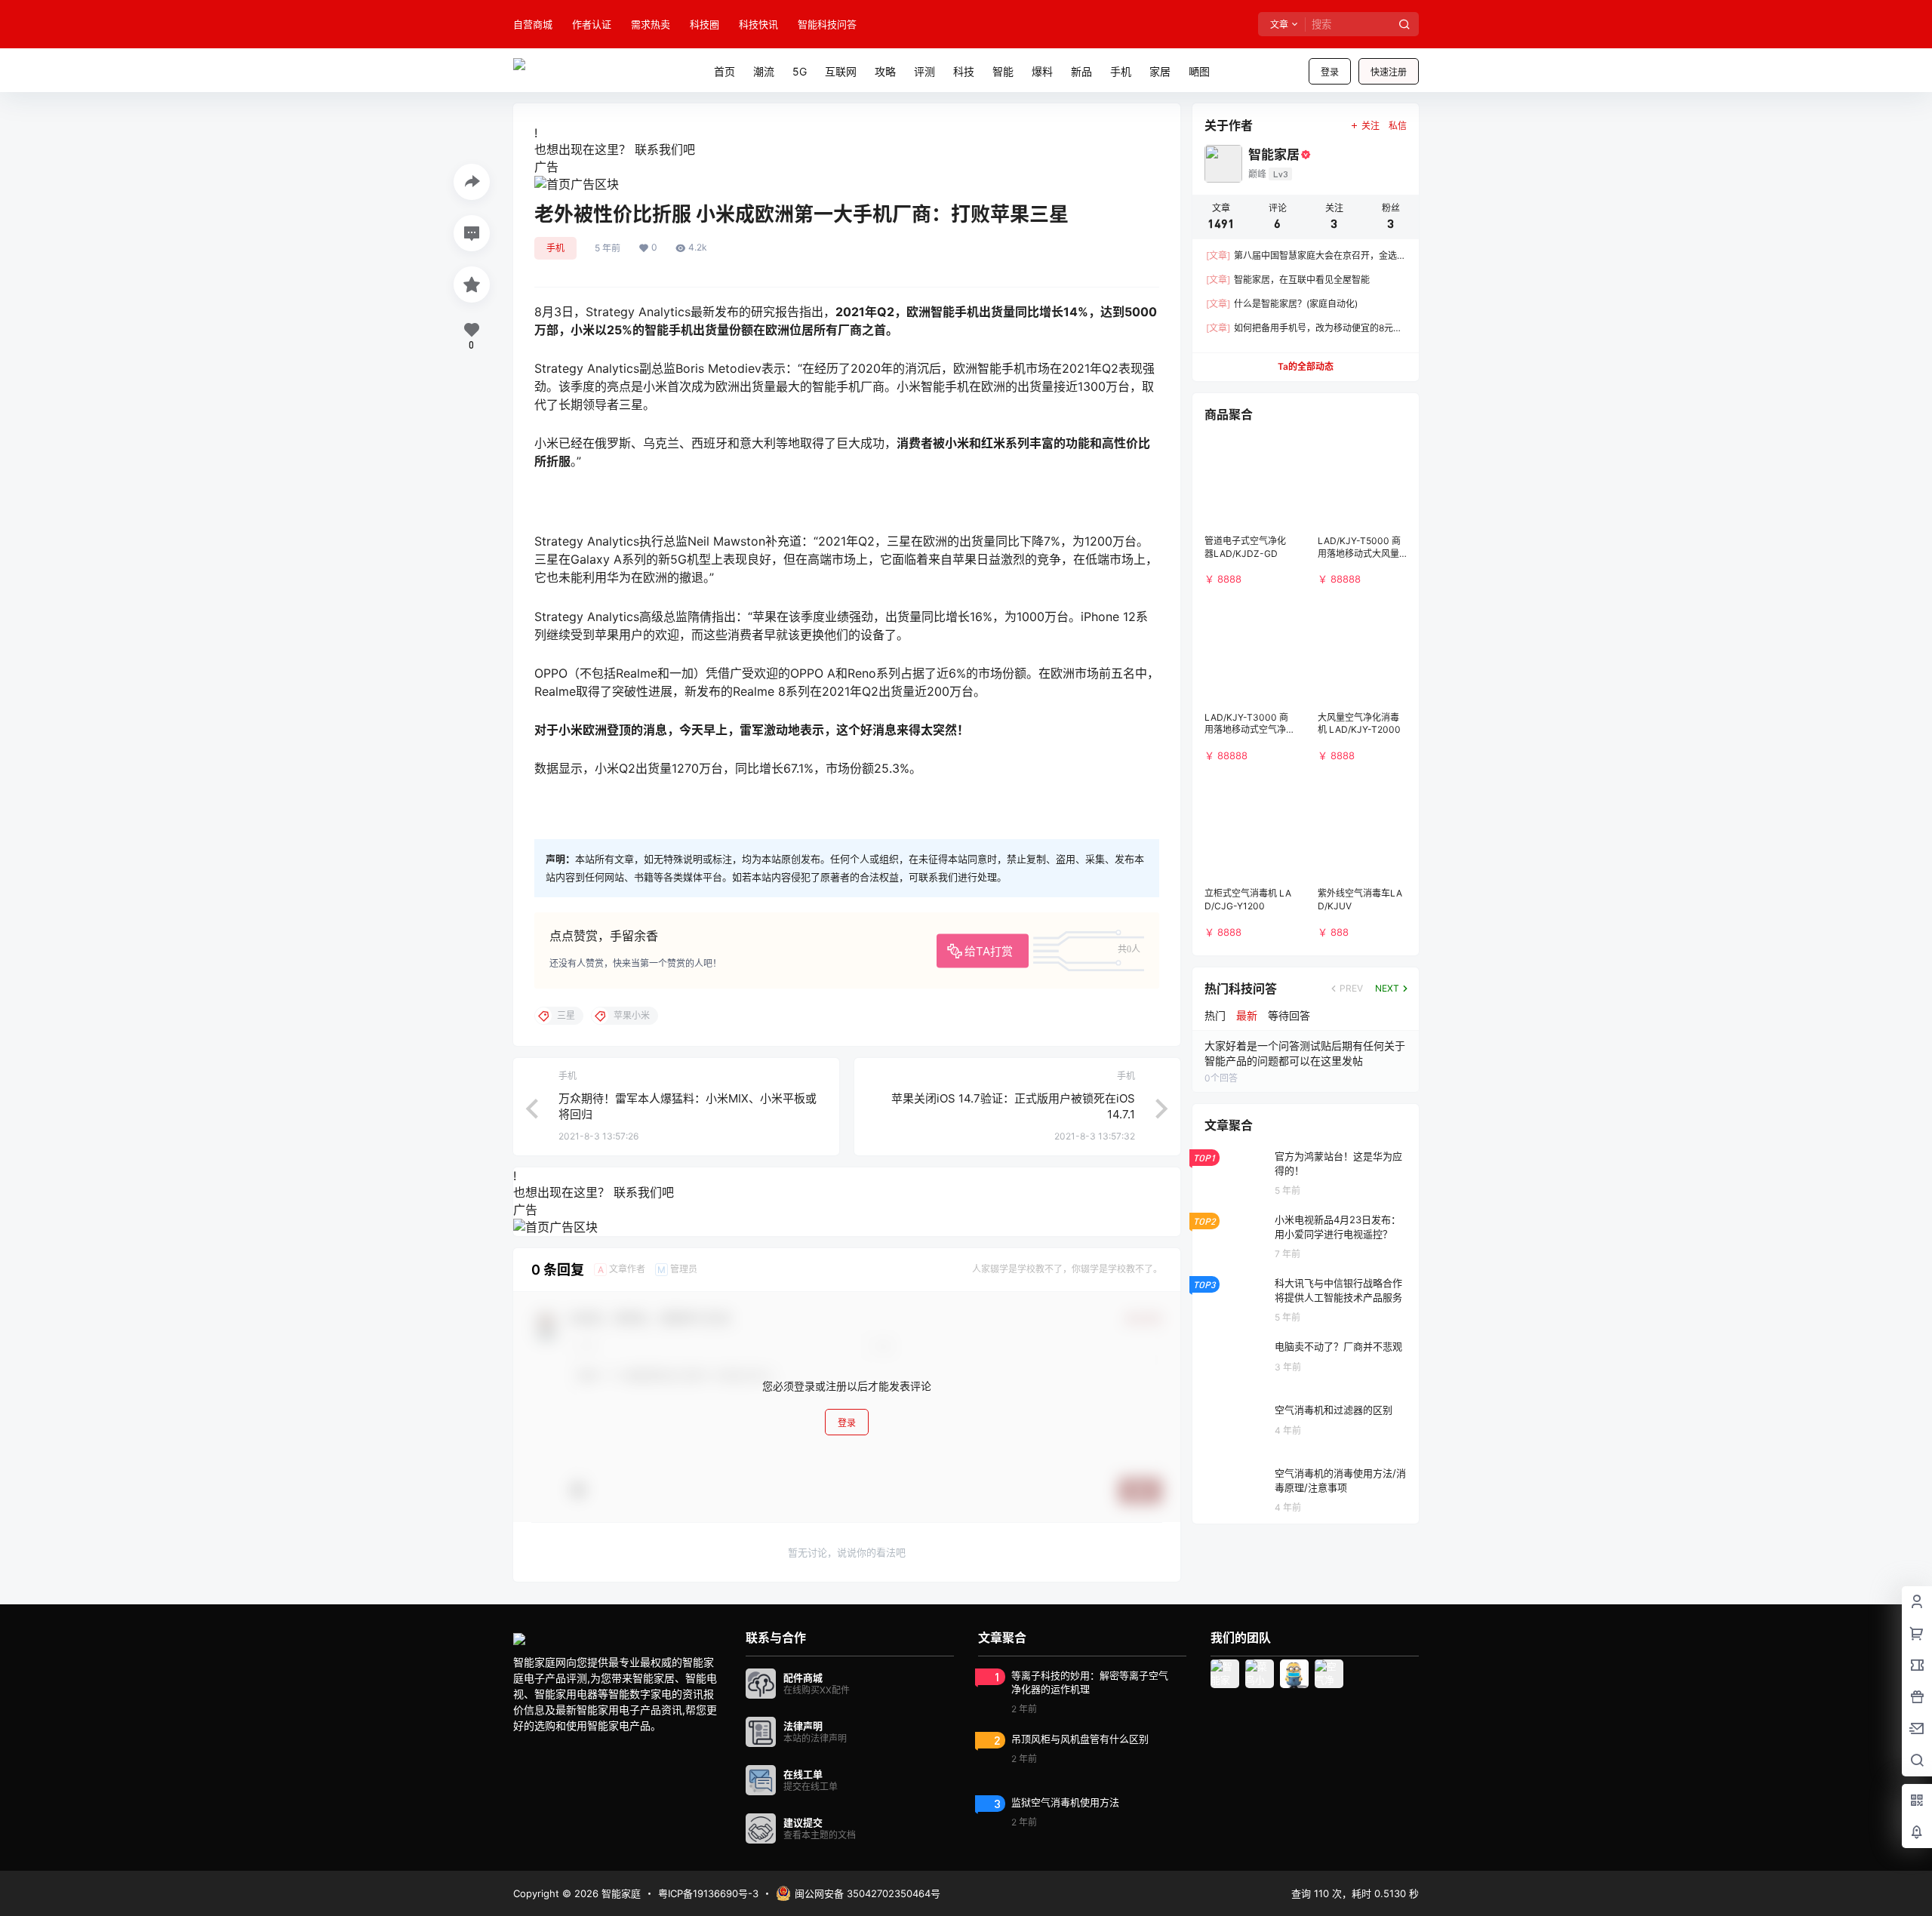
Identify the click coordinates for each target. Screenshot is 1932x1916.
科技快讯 (758, 24)
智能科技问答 (827, 24)
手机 (555, 248)
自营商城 (533, 24)
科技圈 (705, 24)
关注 (1371, 126)
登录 (1330, 72)
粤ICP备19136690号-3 (708, 1893)
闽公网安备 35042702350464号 (868, 1893)
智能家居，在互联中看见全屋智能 (1288, 280)
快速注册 (1389, 72)
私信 (1398, 126)
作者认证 (592, 24)
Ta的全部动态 (1306, 366)
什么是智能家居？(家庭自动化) (1282, 304)
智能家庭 (620, 1893)
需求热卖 (651, 24)
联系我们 (659, 149)
